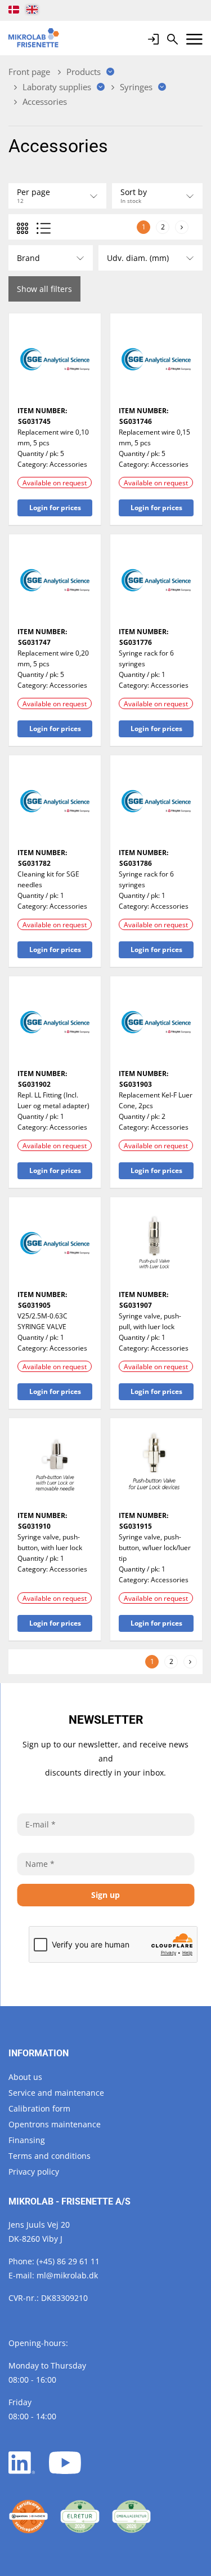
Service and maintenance (56, 2093)
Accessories (68, 464)
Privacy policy (34, 2172)
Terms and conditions (50, 2156)
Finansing (27, 2140)
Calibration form (39, 2108)
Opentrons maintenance (55, 2124)
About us (25, 2077)
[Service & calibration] (28, 2517)
